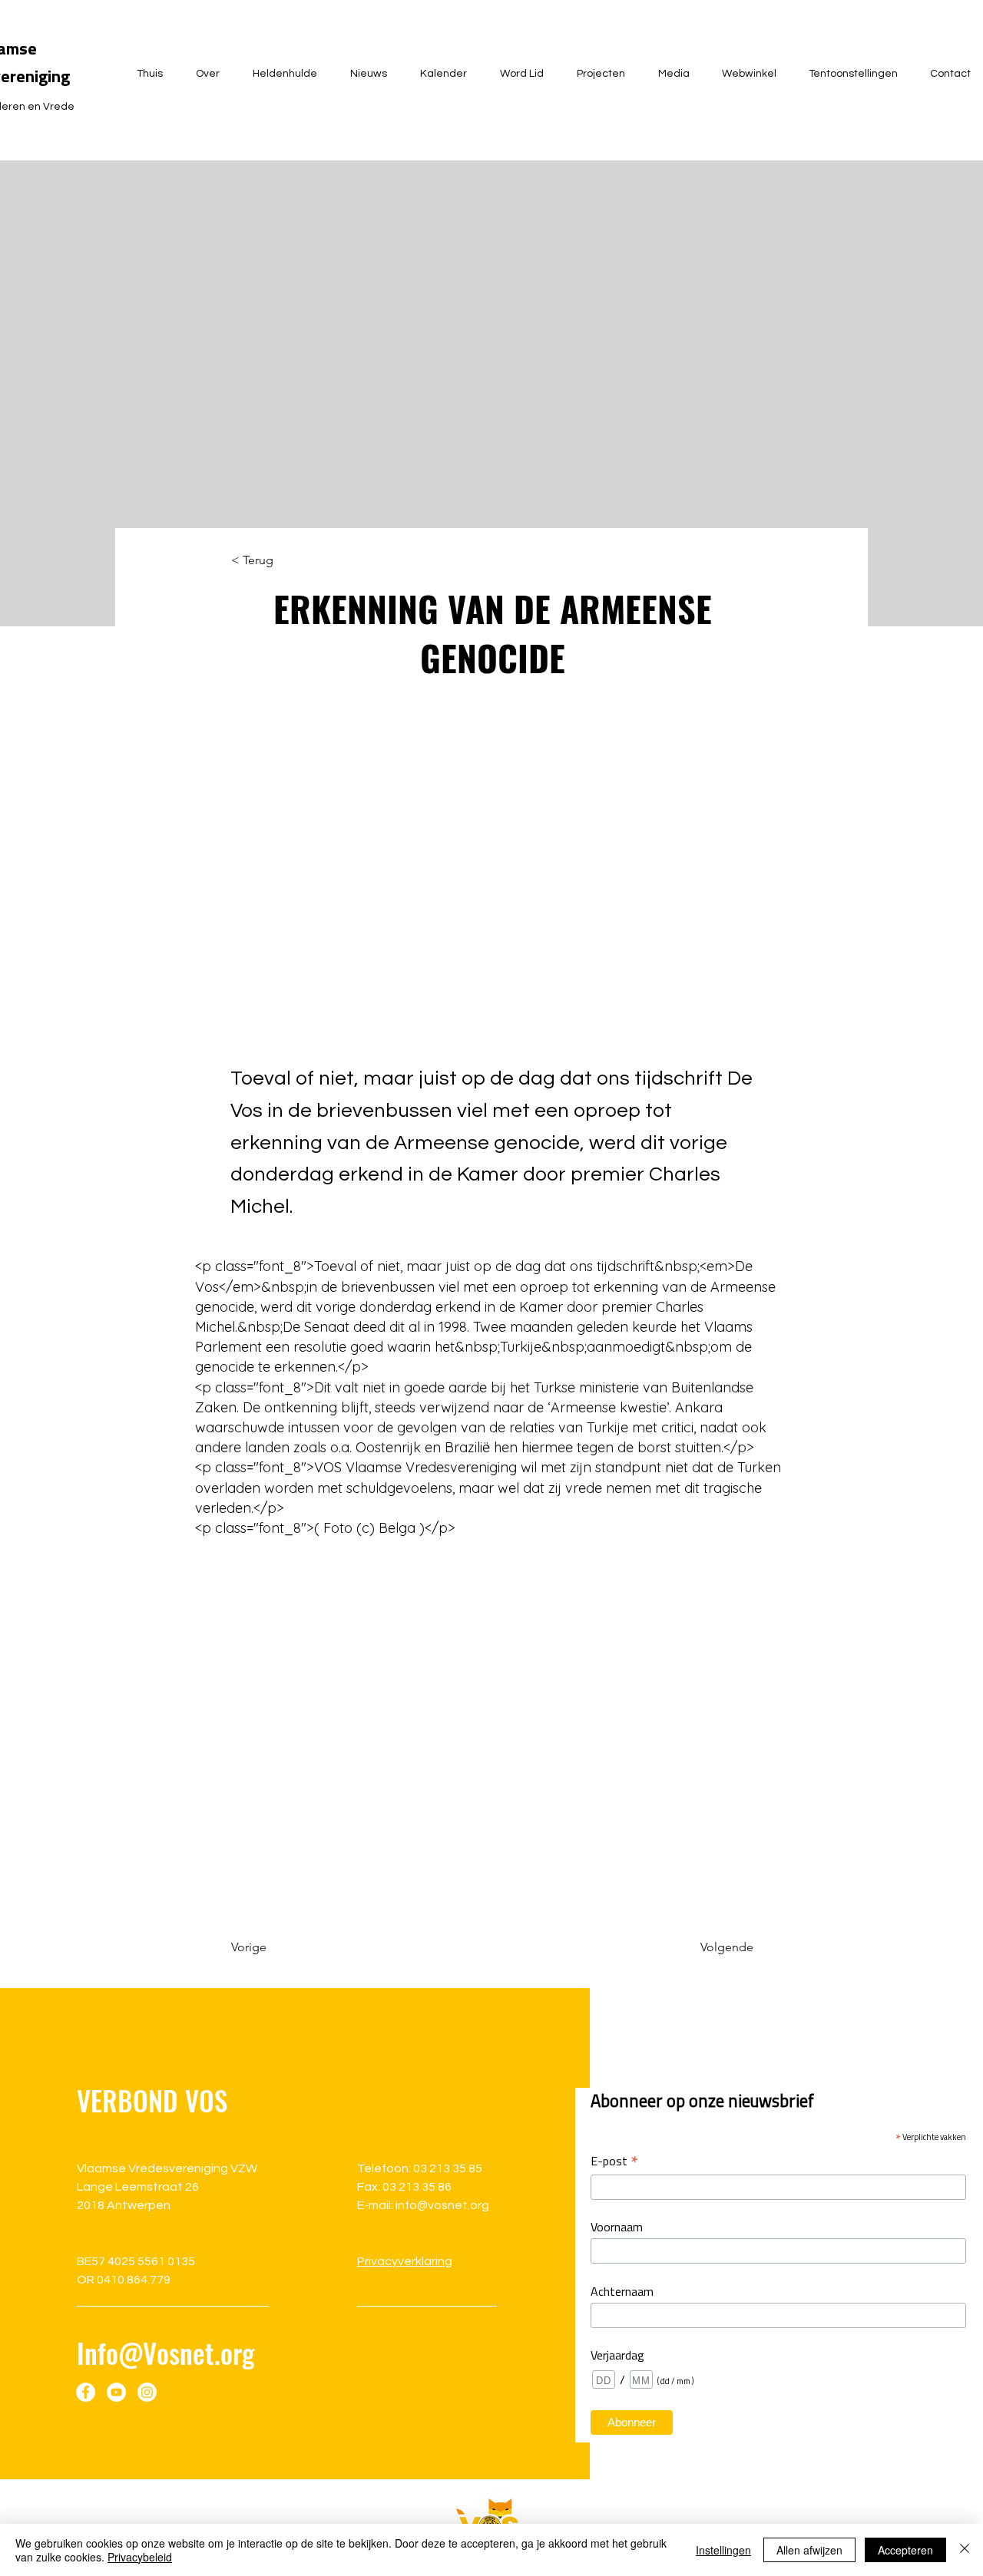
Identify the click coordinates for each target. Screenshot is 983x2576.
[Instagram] (147, 2392)
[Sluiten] (965, 2550)
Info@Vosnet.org (165, 2353)
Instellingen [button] (723, 2550)
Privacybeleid (140, 2557)
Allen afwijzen (809, 2550)
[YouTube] (116, 2392)
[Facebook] (86, 2392)
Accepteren (905, 2550)
